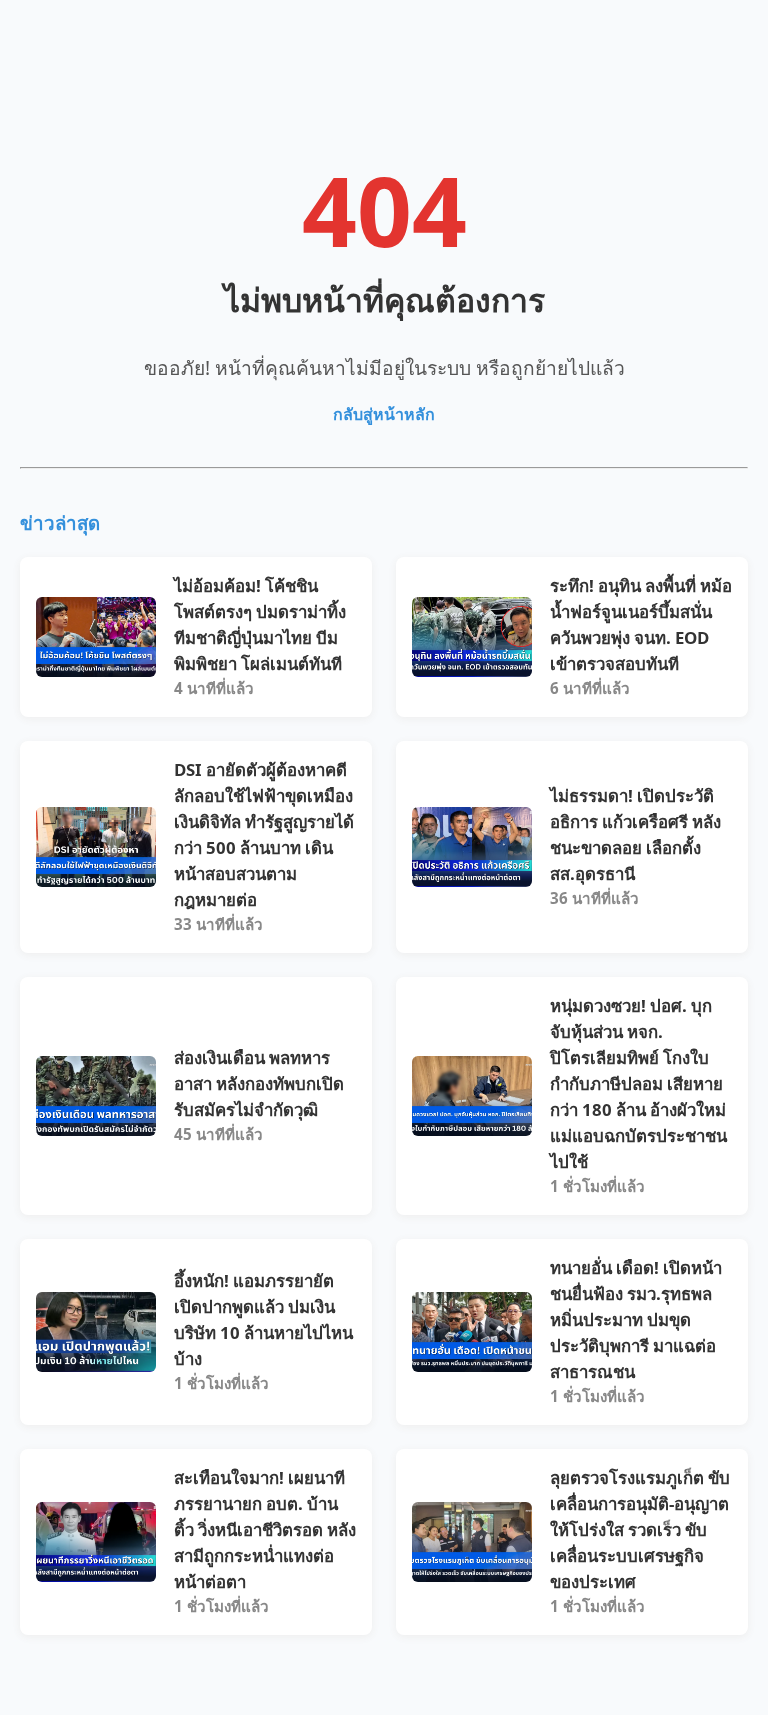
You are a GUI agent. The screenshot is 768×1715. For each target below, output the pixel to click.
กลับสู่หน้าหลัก (384, 414)
